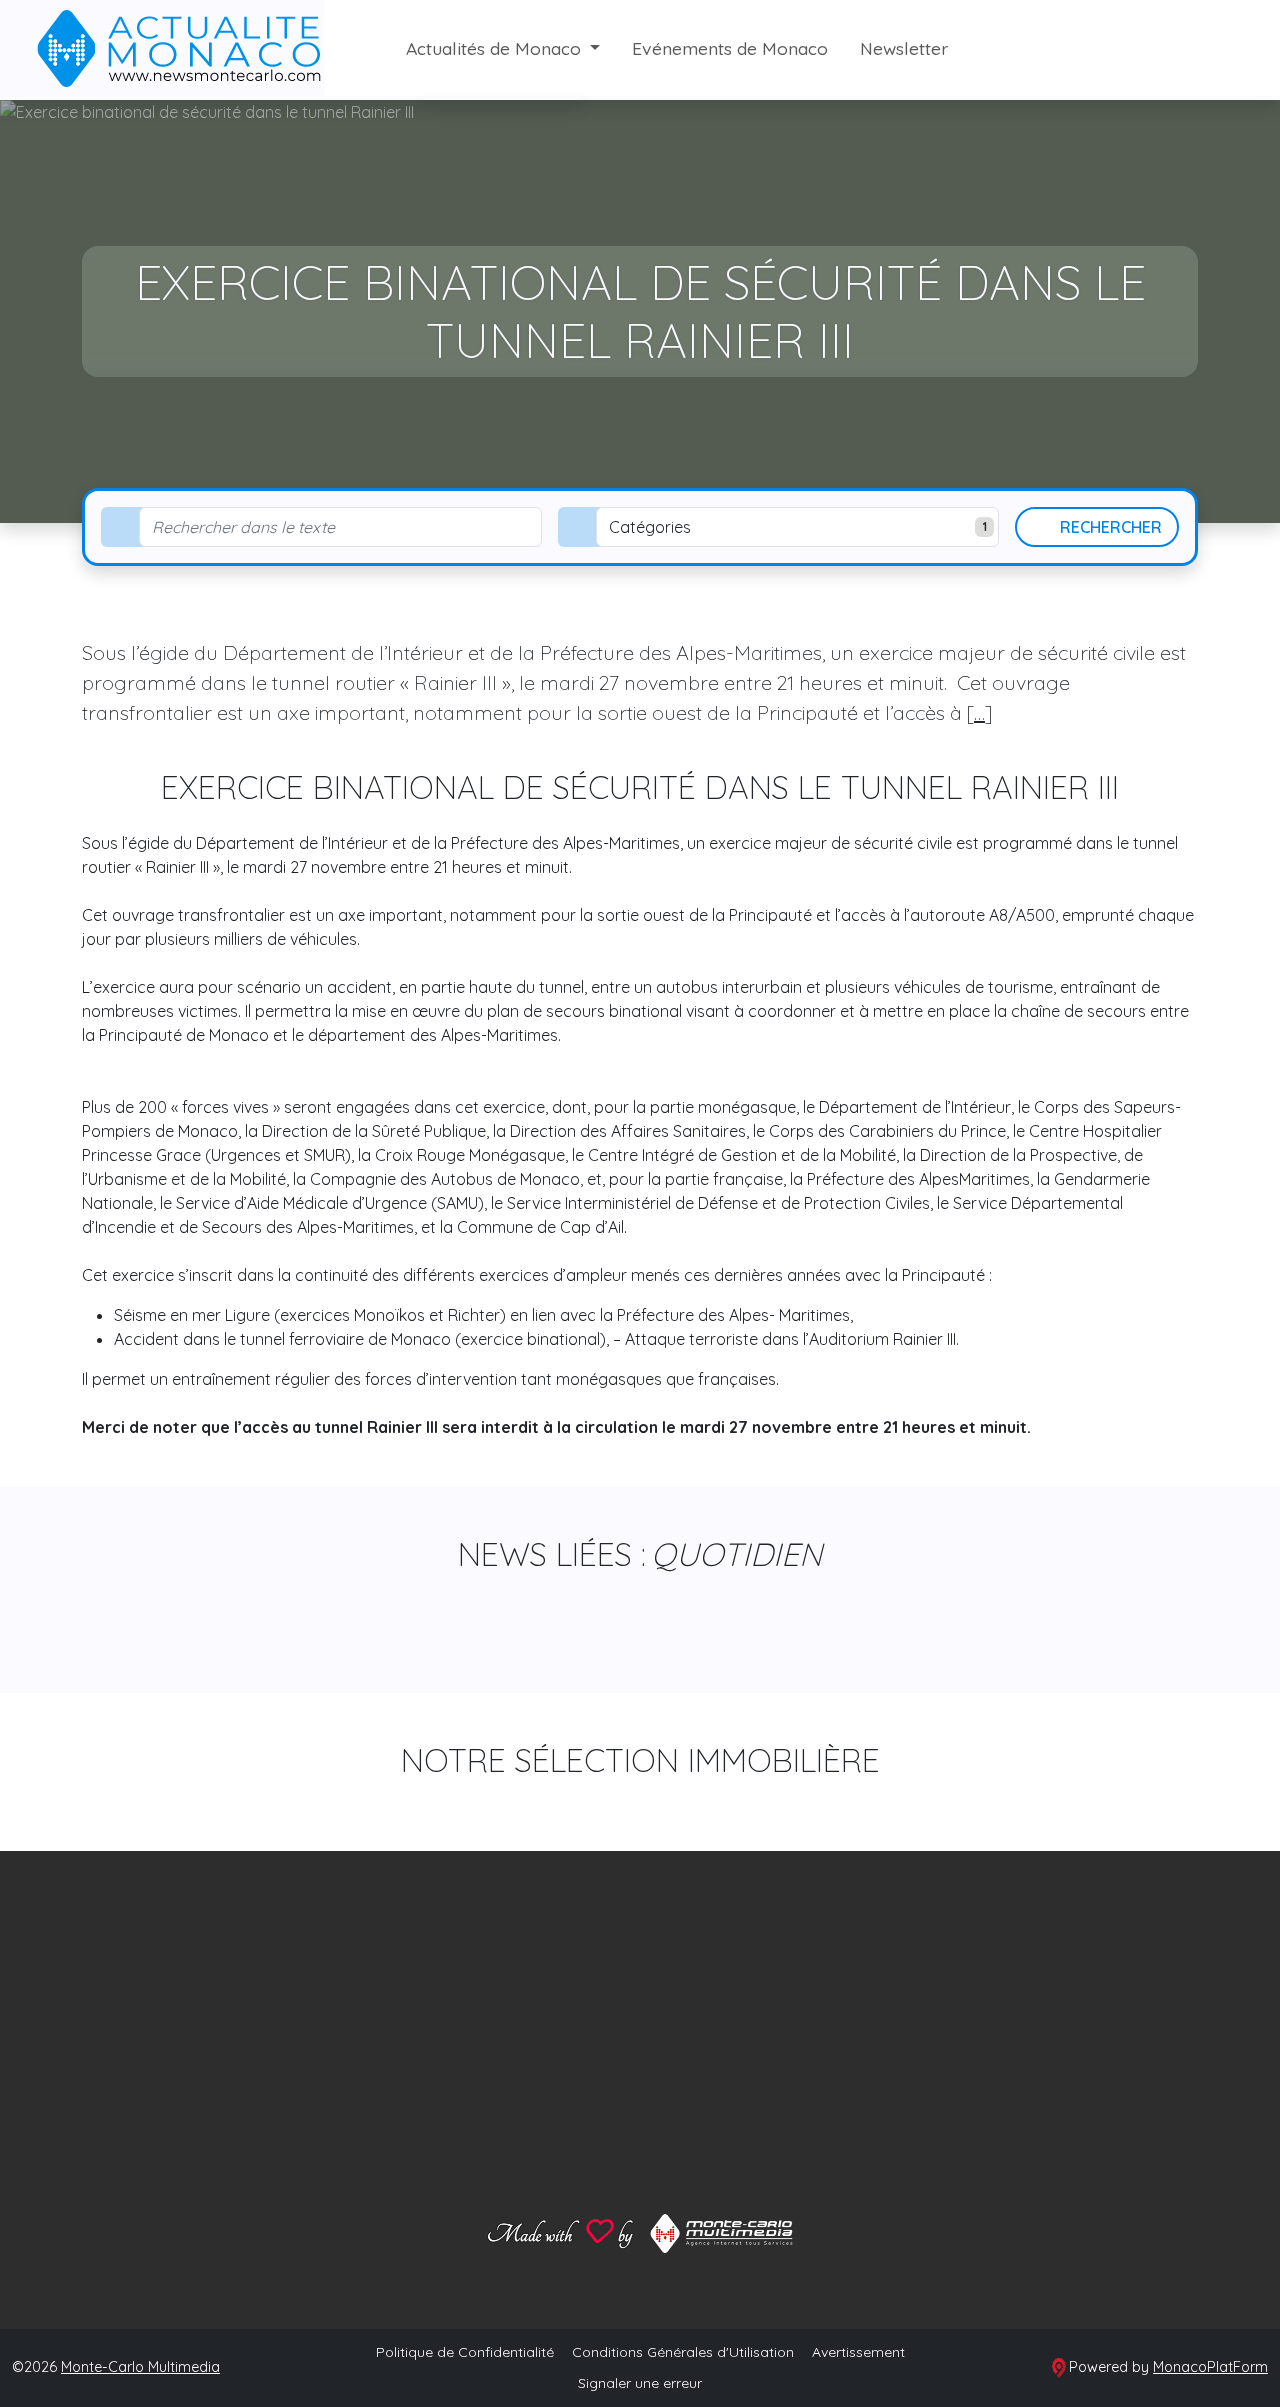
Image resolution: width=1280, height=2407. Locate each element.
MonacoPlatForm (1210, 2367)
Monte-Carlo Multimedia (140, 2367)
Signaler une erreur (640, 2383)
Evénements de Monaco (730, 48)
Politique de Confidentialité (465, 2352)
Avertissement (858, 2352)
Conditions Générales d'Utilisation (683, 2352)
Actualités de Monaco (496, 48)
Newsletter (904, 48)
